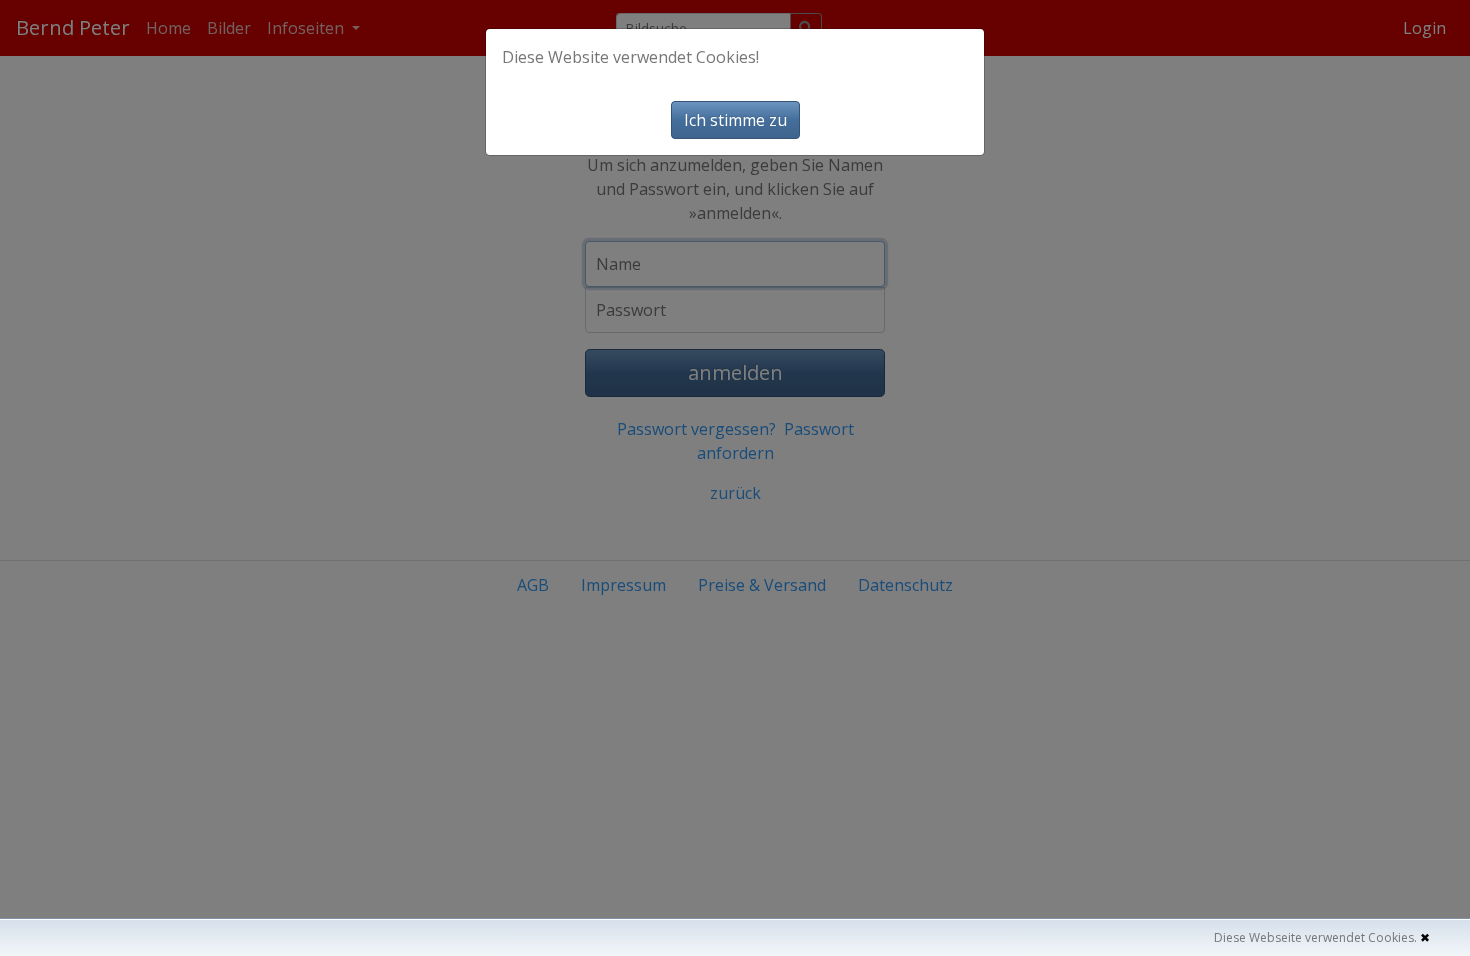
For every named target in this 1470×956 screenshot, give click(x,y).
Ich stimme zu (735, 120)
